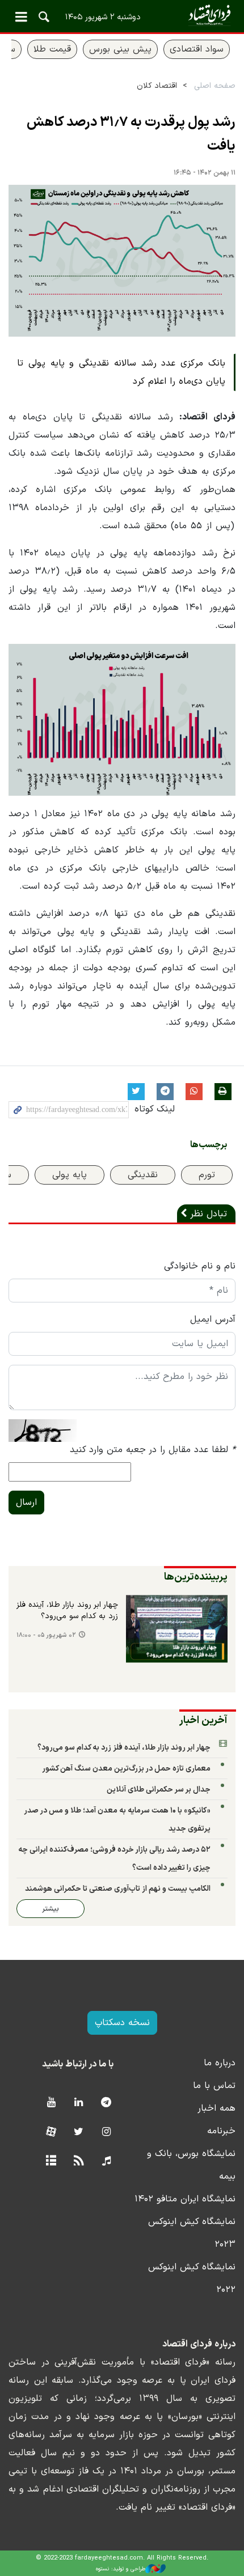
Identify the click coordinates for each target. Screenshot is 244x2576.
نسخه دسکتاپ (122, 2023)
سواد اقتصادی (197, 49)
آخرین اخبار (203, 1720)
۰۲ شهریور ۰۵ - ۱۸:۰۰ (46, 1635)
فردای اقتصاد (122, 16)
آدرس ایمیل (213, 1319)
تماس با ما (214, 2086)
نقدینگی (143, 1175)
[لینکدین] (79, 2103)
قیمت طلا (52, 49)
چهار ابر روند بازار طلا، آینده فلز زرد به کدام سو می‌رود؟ (67, 1611)
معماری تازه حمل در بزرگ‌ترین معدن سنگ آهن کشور (126, 1769)
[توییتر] (79, 2132)
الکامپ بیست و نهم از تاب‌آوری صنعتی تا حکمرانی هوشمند (118, 1889)
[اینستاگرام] (106, 2132)
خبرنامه (221, 2131)
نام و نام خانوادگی (200, 1266)
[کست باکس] (106, 2161)
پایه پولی (70, 1175)
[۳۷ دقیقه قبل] (177, 1629)
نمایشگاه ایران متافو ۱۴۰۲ (185, 2199)
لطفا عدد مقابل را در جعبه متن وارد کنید (153, 1450)
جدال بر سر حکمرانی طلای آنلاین (159, 1790)
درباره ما (220, 2063)
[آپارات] (51, 2132)
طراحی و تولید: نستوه (121, 2569)
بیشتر (51, 1909)
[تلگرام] (106, 2103)
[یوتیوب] (51, 2103)
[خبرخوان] (79, 2161)
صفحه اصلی (215, 86)
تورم (207, 1175)
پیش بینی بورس (120, 49)
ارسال (26, 1503)
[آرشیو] (51, 2161)
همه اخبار (216, 2108)
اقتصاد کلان (157, 86)
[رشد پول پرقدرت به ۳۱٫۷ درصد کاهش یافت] (122, 261)
